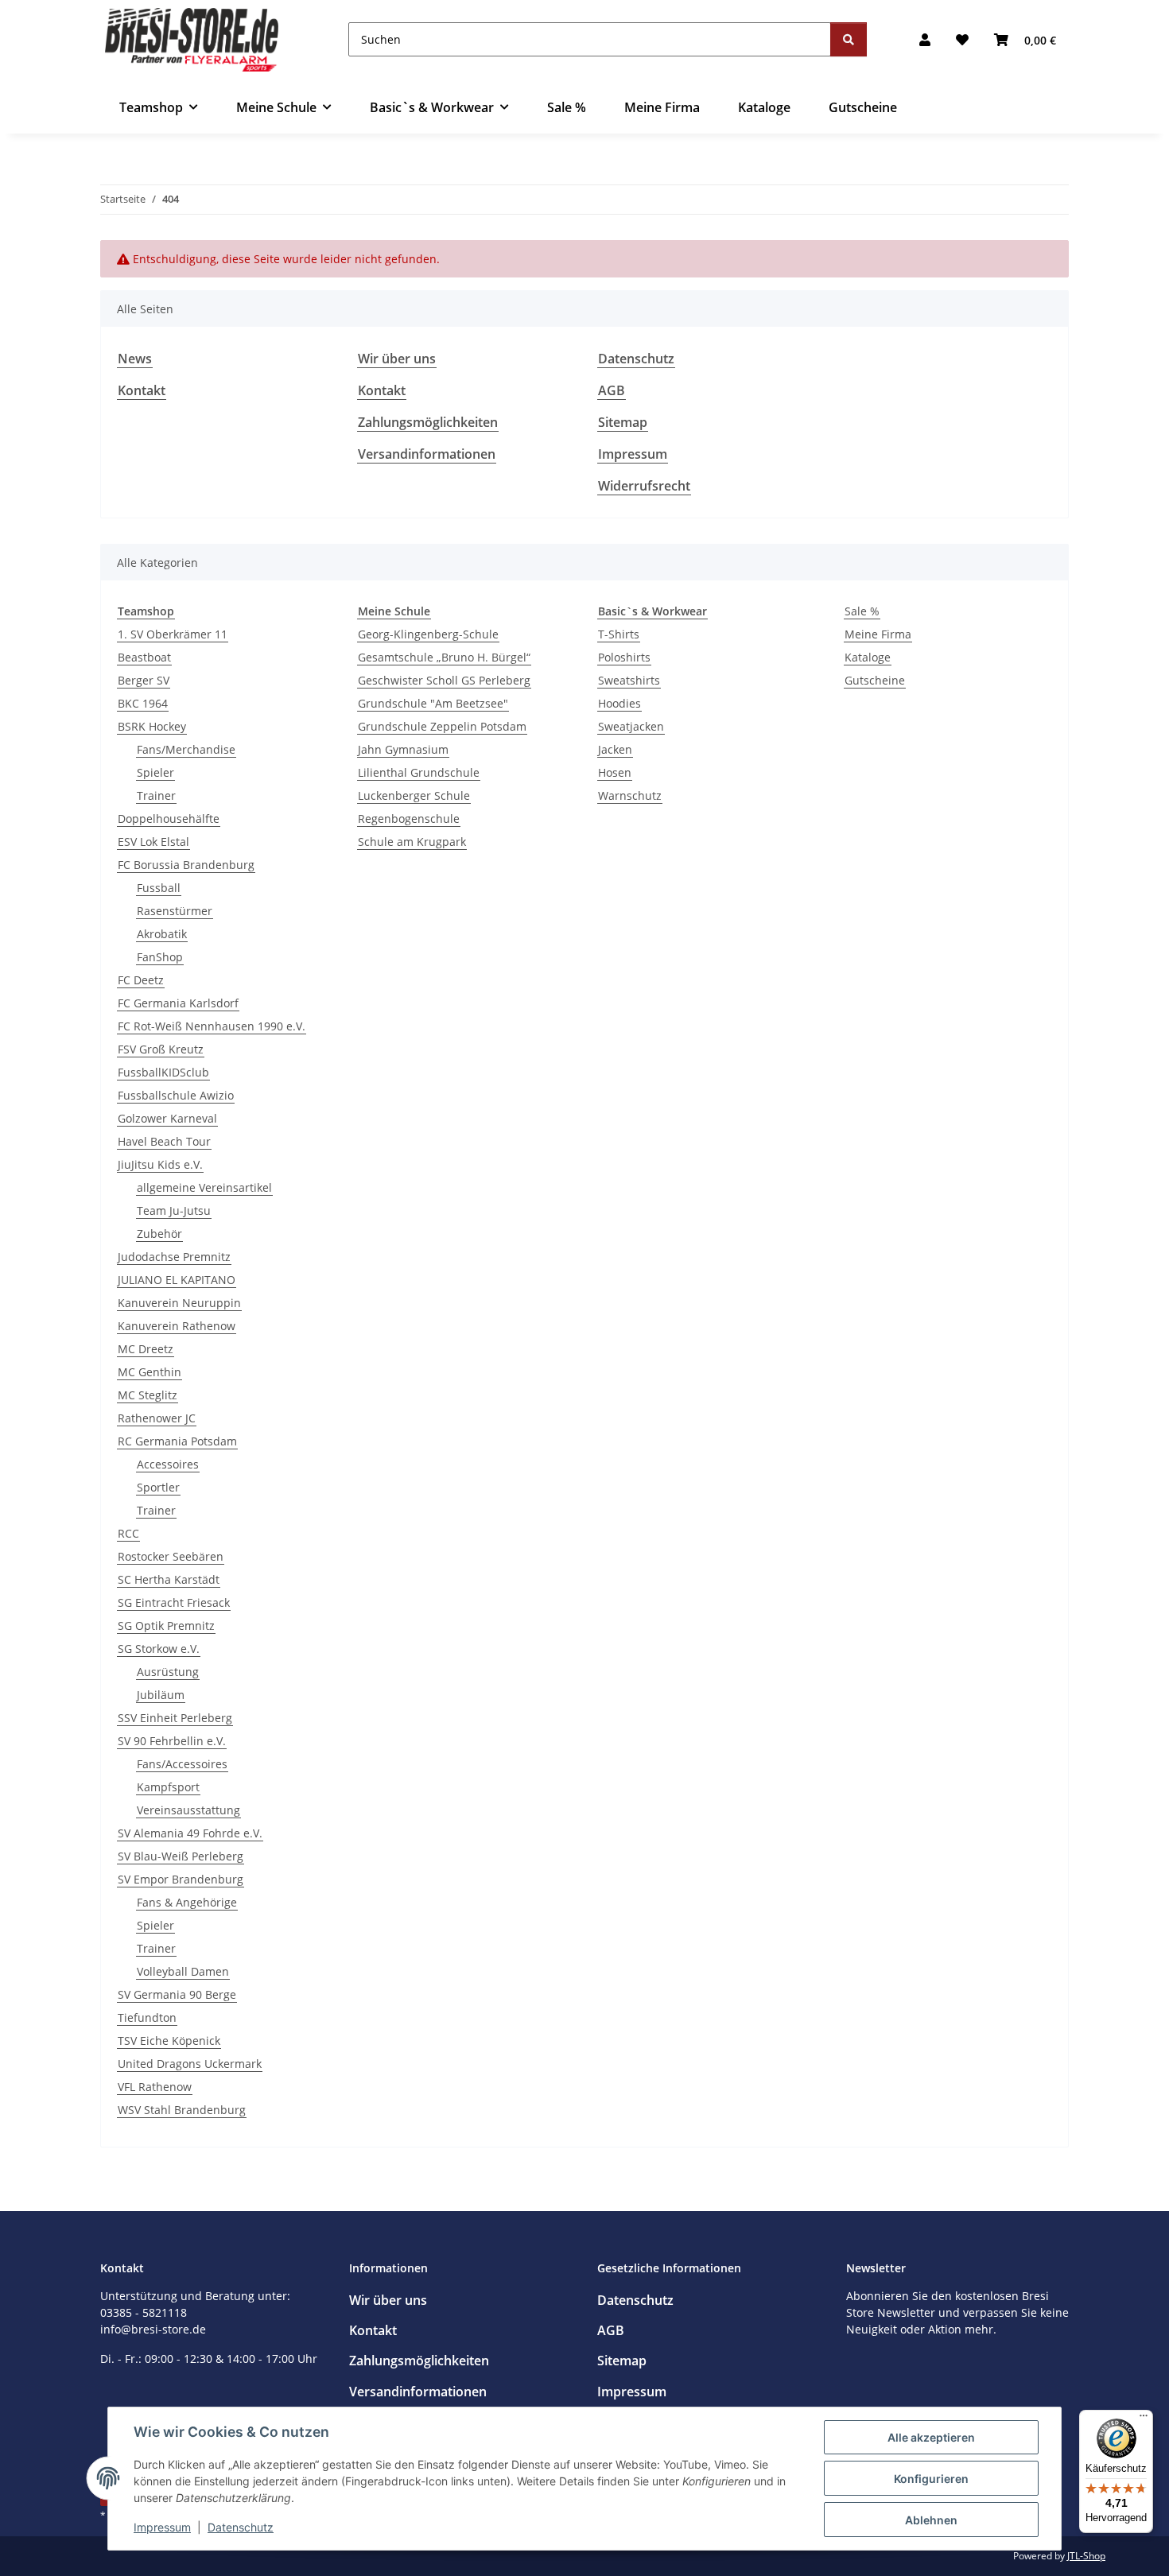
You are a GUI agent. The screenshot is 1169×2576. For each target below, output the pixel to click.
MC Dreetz (146, 1349)
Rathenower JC (157, 1418)
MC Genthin (150, 1372)
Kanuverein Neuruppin (179, 1303)
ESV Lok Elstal (153, 842)
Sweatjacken (631, 726)
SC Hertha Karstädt (169, 1579)
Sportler (158, 1487)
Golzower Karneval (167, 1118)
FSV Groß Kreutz (161, 1049)
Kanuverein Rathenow (177, 1326)
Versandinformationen (427, 454)
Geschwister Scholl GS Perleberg (444, 680)
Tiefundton (147, 2017)
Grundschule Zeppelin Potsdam (442, 726)
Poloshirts (624, 657)
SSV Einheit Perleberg (175, 1718)
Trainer (156, 795)
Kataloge (868, 657)
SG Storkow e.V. (159, 1649)
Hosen (615, 772)
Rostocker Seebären (171, 1556)
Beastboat (144, 657)
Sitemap (623, 422)
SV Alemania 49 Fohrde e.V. (190, 1833)
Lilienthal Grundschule (419, 772)
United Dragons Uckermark (190, 2064)
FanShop (160, 957)
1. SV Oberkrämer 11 (173, 634)
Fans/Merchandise (186, 749)
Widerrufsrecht (644, 486)
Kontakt (142, 390)
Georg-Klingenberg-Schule (428, 634)
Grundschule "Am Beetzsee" (433, 703)
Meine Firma (878, 634)
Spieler (155, 772)
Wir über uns (397, 359)
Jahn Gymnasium (403, 749)
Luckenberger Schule (414, 795)
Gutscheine (875, 680)
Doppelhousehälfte (169, 819)
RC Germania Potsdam (177, 1441)
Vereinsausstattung (188, 1810)
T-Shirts (619, 634)
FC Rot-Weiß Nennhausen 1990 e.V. (212, 1026)
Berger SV (144, 680)
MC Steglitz (148, 1395)
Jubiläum (161, 1695)
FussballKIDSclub (163, 1072)
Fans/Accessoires (182, 1764)
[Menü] (1144, 2419)
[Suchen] (849, 39)
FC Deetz (141, 980)
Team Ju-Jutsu (174, 1210)
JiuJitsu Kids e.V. (160, 1164)
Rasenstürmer (175, 911)
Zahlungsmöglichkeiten (428, 422)
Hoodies (619, 703)
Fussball (159, 888)
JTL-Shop (1086, 2556)
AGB (612, 390)
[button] (925, 40)
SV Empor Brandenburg (181, 1879)
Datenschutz (241, 2527)
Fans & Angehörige (187, 1902)
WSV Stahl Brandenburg (182, 2110)
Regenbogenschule (409, 819)
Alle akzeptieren (931, 2437)
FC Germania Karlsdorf (178, 1003)
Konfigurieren (931, 2479)
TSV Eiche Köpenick (169, 2041)
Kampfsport (168, 1787)
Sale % (862, 611)
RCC (128, 1533)
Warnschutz (630, 795)
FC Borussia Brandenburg (186, 865)
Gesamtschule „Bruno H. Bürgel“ (444, 657)
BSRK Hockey (152, 726)
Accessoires (168, 1464)
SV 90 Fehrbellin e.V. (172, 1741)
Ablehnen (931, 2520)
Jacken (615, 749)
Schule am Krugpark (412, 842)
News (135, 359)
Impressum (162, 2527)
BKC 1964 (143, 703)
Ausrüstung (168, 1672)
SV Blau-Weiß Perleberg (181, 1856)
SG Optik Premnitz (166, 1626)
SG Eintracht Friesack (174, 1602)
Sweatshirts (629, 680)
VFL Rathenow (155, 2087)
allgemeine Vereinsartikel (204, 1187)
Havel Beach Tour (164, 1141)
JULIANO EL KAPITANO (177, 1280)
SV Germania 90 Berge (177, 1994)
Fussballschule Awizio (176, 1095)
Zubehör (159, 1234)
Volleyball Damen (183, 1971)
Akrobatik (162, 934)
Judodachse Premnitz (174, 1257)
